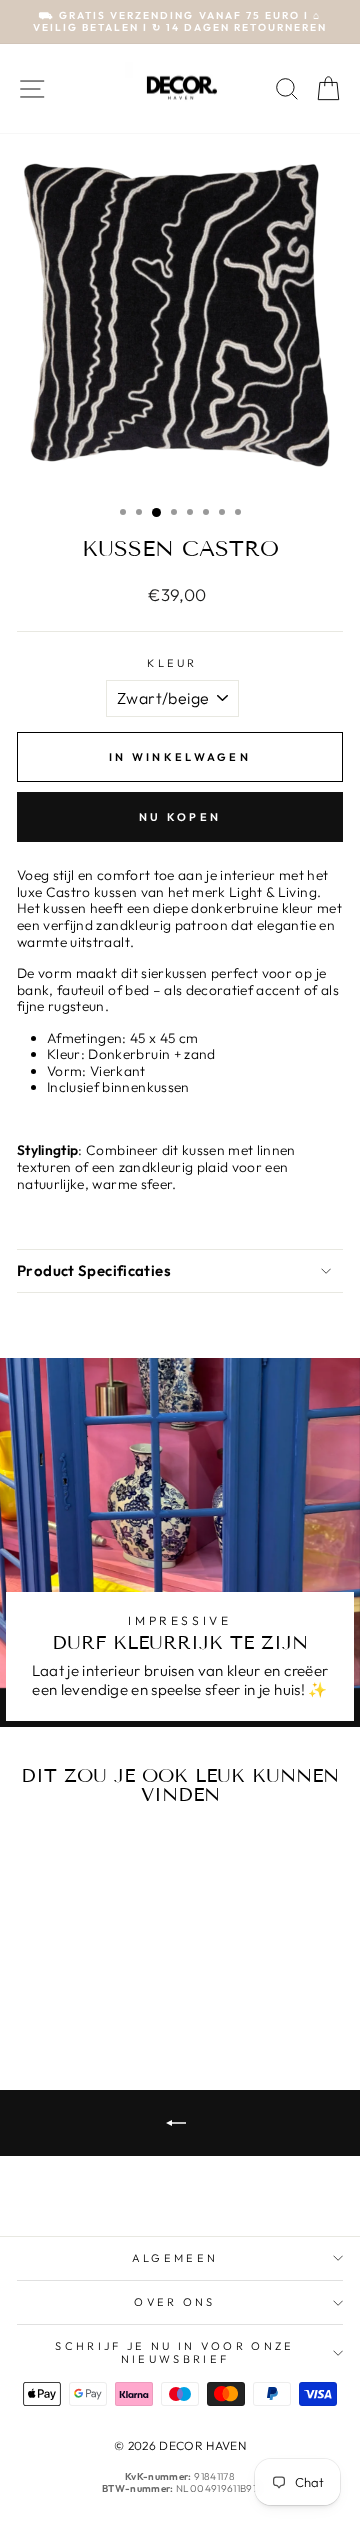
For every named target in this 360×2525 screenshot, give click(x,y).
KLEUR (172, 663)
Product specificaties (94, 1270)
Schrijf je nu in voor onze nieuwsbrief (174, 2352)
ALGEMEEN (175, 2258)
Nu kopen (180, 817)
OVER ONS (175, 2302)
